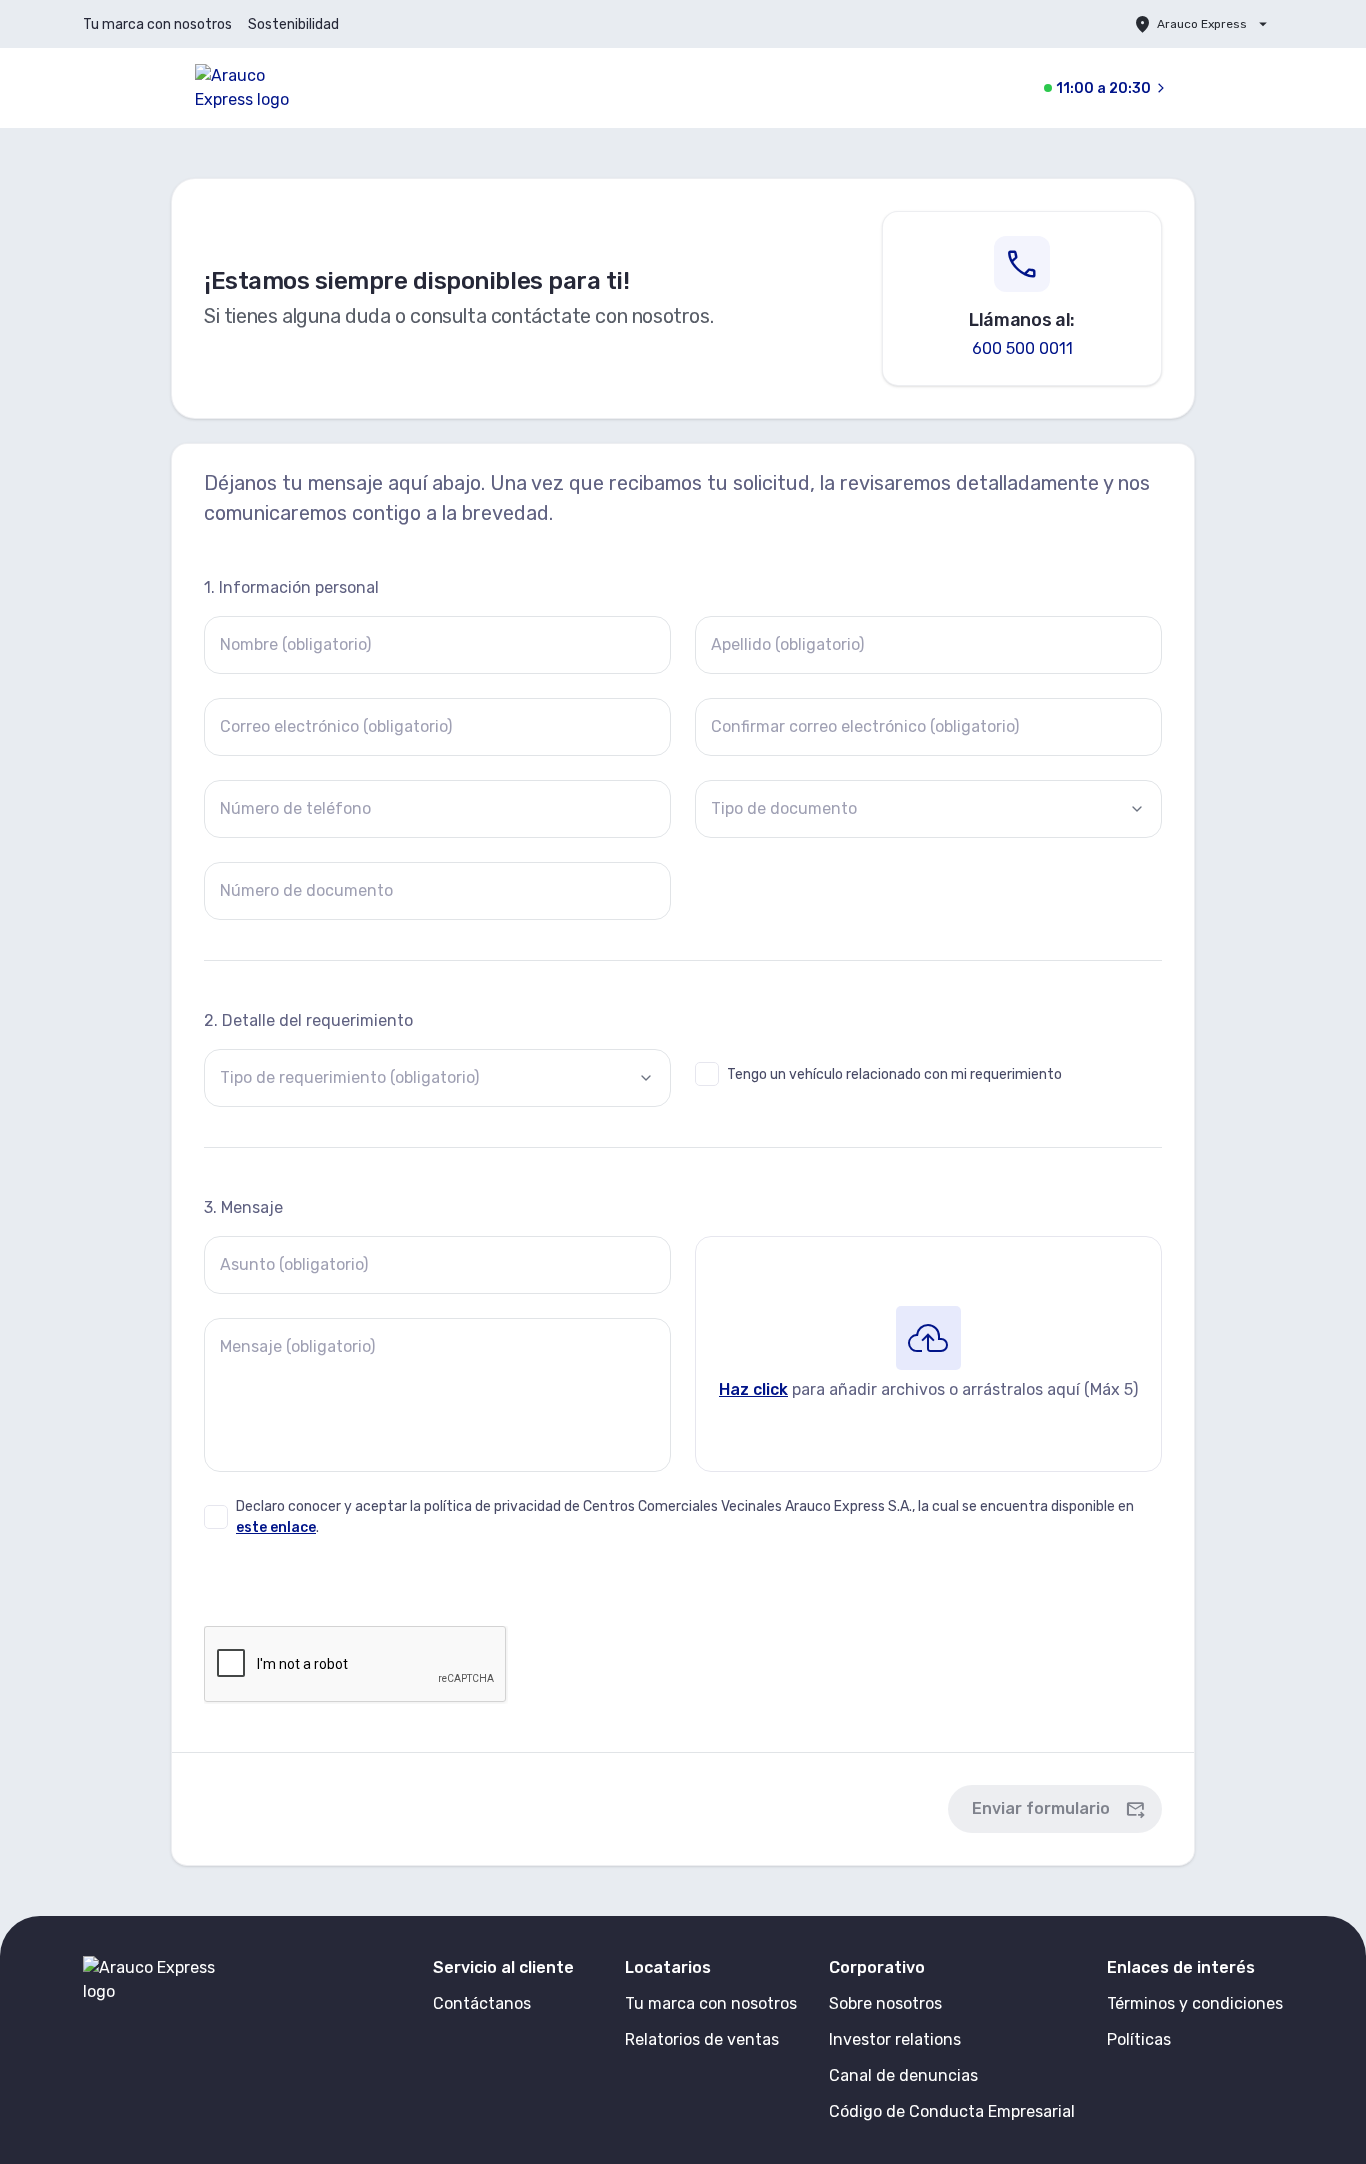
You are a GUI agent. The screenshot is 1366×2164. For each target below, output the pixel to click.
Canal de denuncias (903, 2075)
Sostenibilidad (293, 24)
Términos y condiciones (1195, 2003)
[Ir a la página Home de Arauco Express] (260, 88)
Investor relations (895, 2039)
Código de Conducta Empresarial (952, 2111)
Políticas (1139, 2039)
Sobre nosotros (885, 2003)
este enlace (276, 1527)
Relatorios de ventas (702, 2039)
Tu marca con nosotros (157, 24)
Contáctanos (482, 2003)
